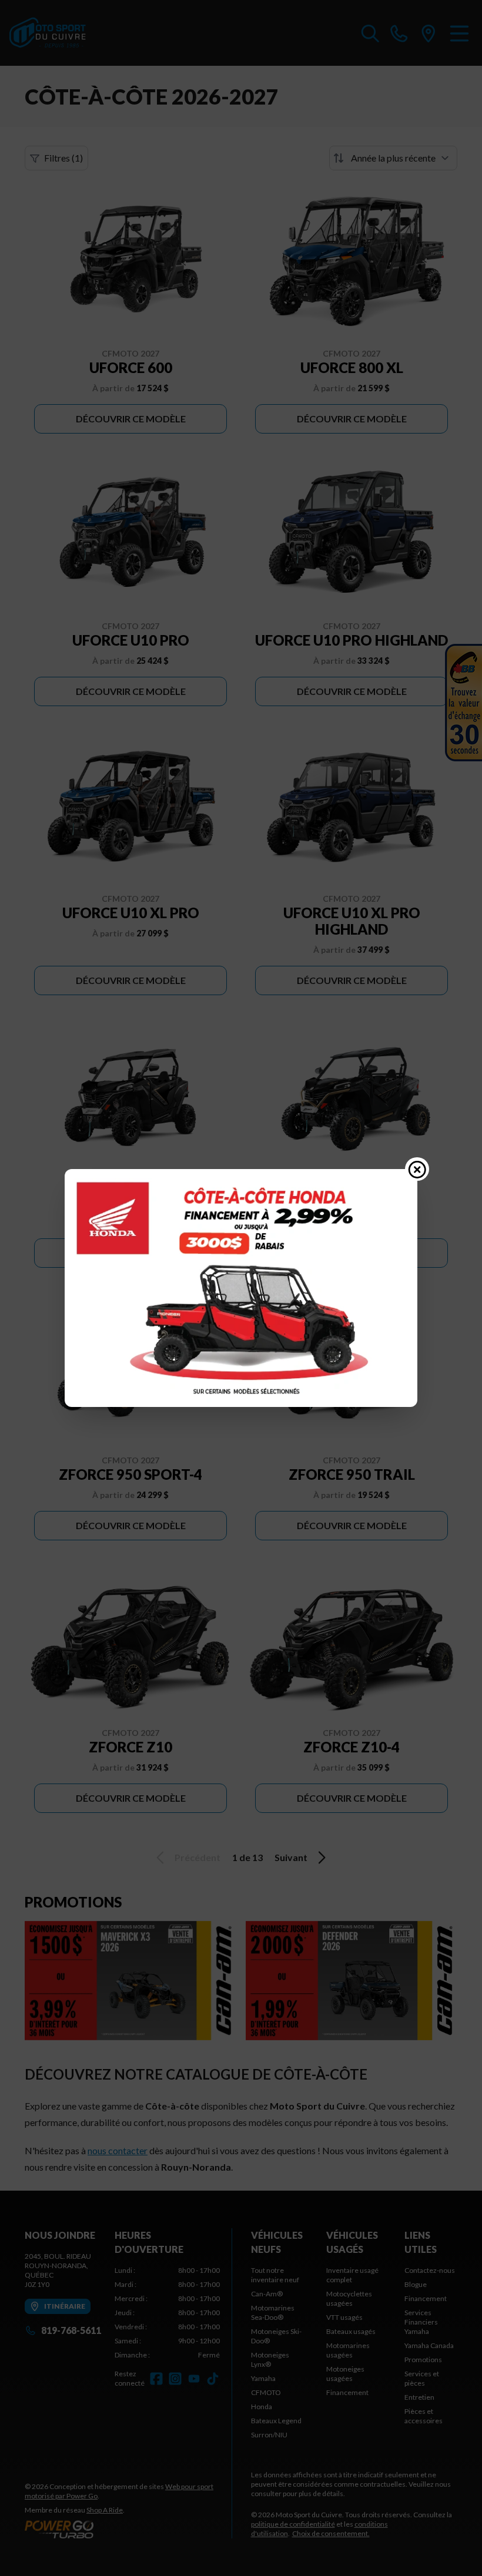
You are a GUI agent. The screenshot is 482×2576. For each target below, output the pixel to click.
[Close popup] (417, 1169)
